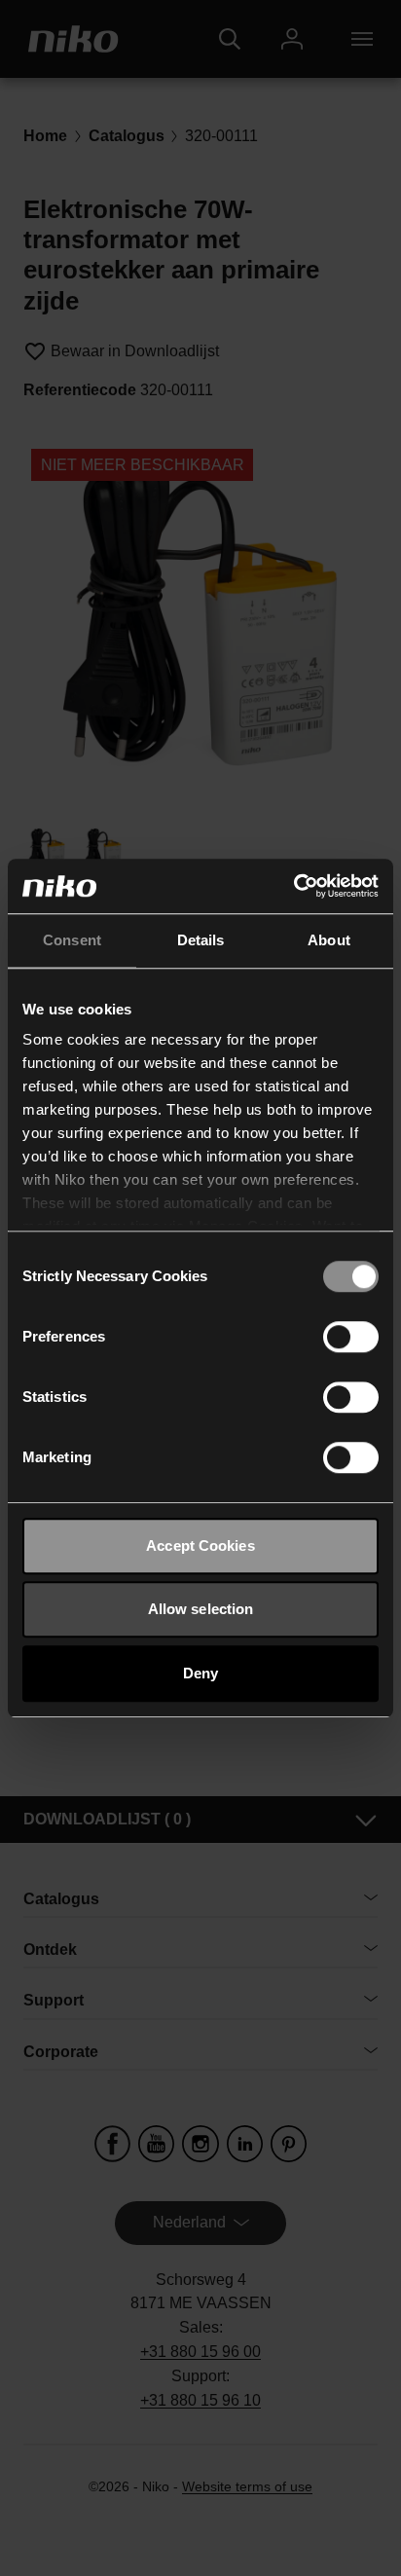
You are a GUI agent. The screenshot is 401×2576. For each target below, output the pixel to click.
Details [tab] (201, 940)
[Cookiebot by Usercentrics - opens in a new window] (293, 886)
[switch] (351, 1337)
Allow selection (201, 1609)
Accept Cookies (200, 1546)
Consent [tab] (72, 940)
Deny (200, 1673)
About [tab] (329, 940)
